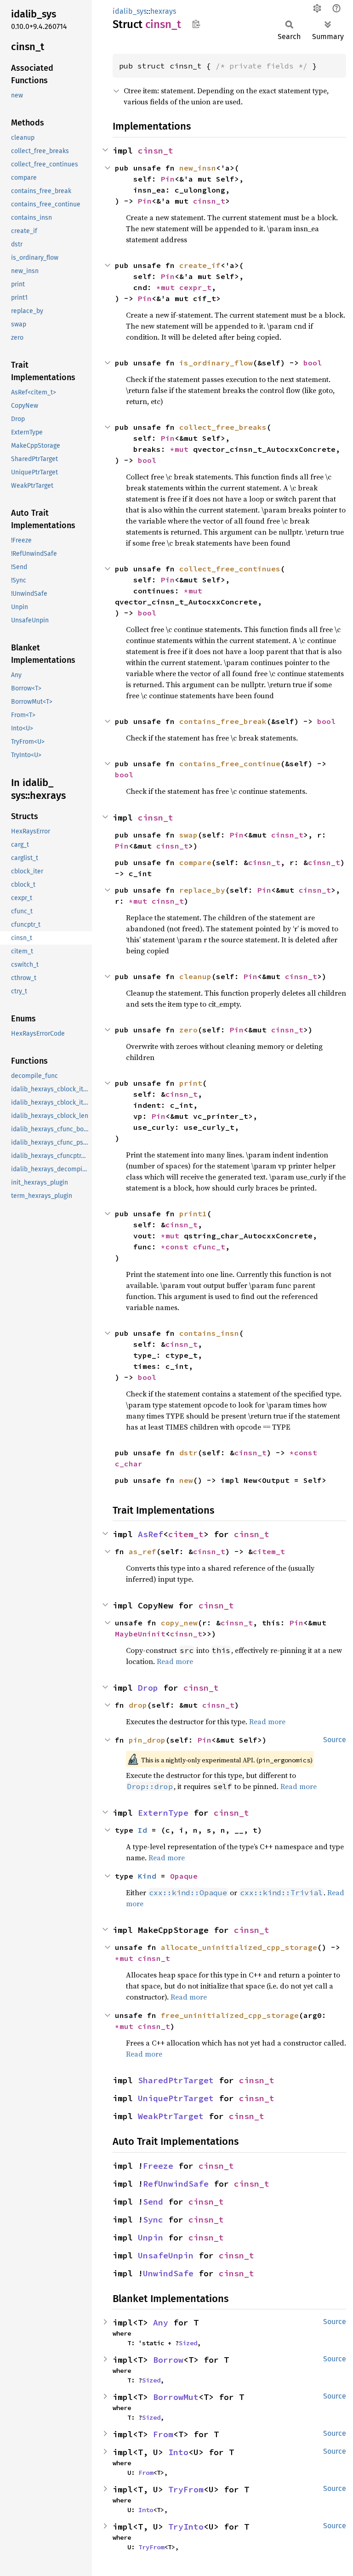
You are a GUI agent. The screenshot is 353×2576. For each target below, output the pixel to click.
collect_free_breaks (223, 427)
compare (195, 862)
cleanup (195, 976)
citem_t (186, 1534)
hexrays (163, 11)
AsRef (151, 1534)
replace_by (202, 890)
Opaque (184, 1876)
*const (177, 1247)
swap (188, 835)
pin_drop (147, 1740)
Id (142, 1830)
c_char (129, 1464)
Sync (153, 2220)
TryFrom (186, 2489)
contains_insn (209, 1333)
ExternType (163, 1813)
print (191, 1083)
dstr (188, 1453)
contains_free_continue (230, 764)
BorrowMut (176, 2397)
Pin (168, 179)
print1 (193, 1214)
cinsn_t (156, 151)
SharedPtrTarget (176, 2080)
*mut (168, 287)
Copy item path (196, 24)
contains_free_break (223, 721)
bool (313, 363)
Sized (188, 2343)
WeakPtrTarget (171, 2116)
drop (138, 1705)
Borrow (168, 2360)
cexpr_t (195, 287)
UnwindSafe (168, 2273)
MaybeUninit (140, 1634)
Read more (267, 1721)
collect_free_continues (230, 569)
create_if (200, 265)
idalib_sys (130, 11)
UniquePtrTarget (176, 2098)
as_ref (142, 1551)
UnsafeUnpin (166, 2255)
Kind (147, 1876)
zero (188, 1030)
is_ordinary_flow (216, 363)
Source (335, 1740)
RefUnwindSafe (176, 2184)
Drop (148, 1688)
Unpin (151, 2237)
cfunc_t (209, 1247)
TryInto (186, 2527)
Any (161, 2322)
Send (153, 2202)
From (163, 2434)
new (186, 1480)
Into (178, 2452)
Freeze (158, 2166)
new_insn (198, 168)
